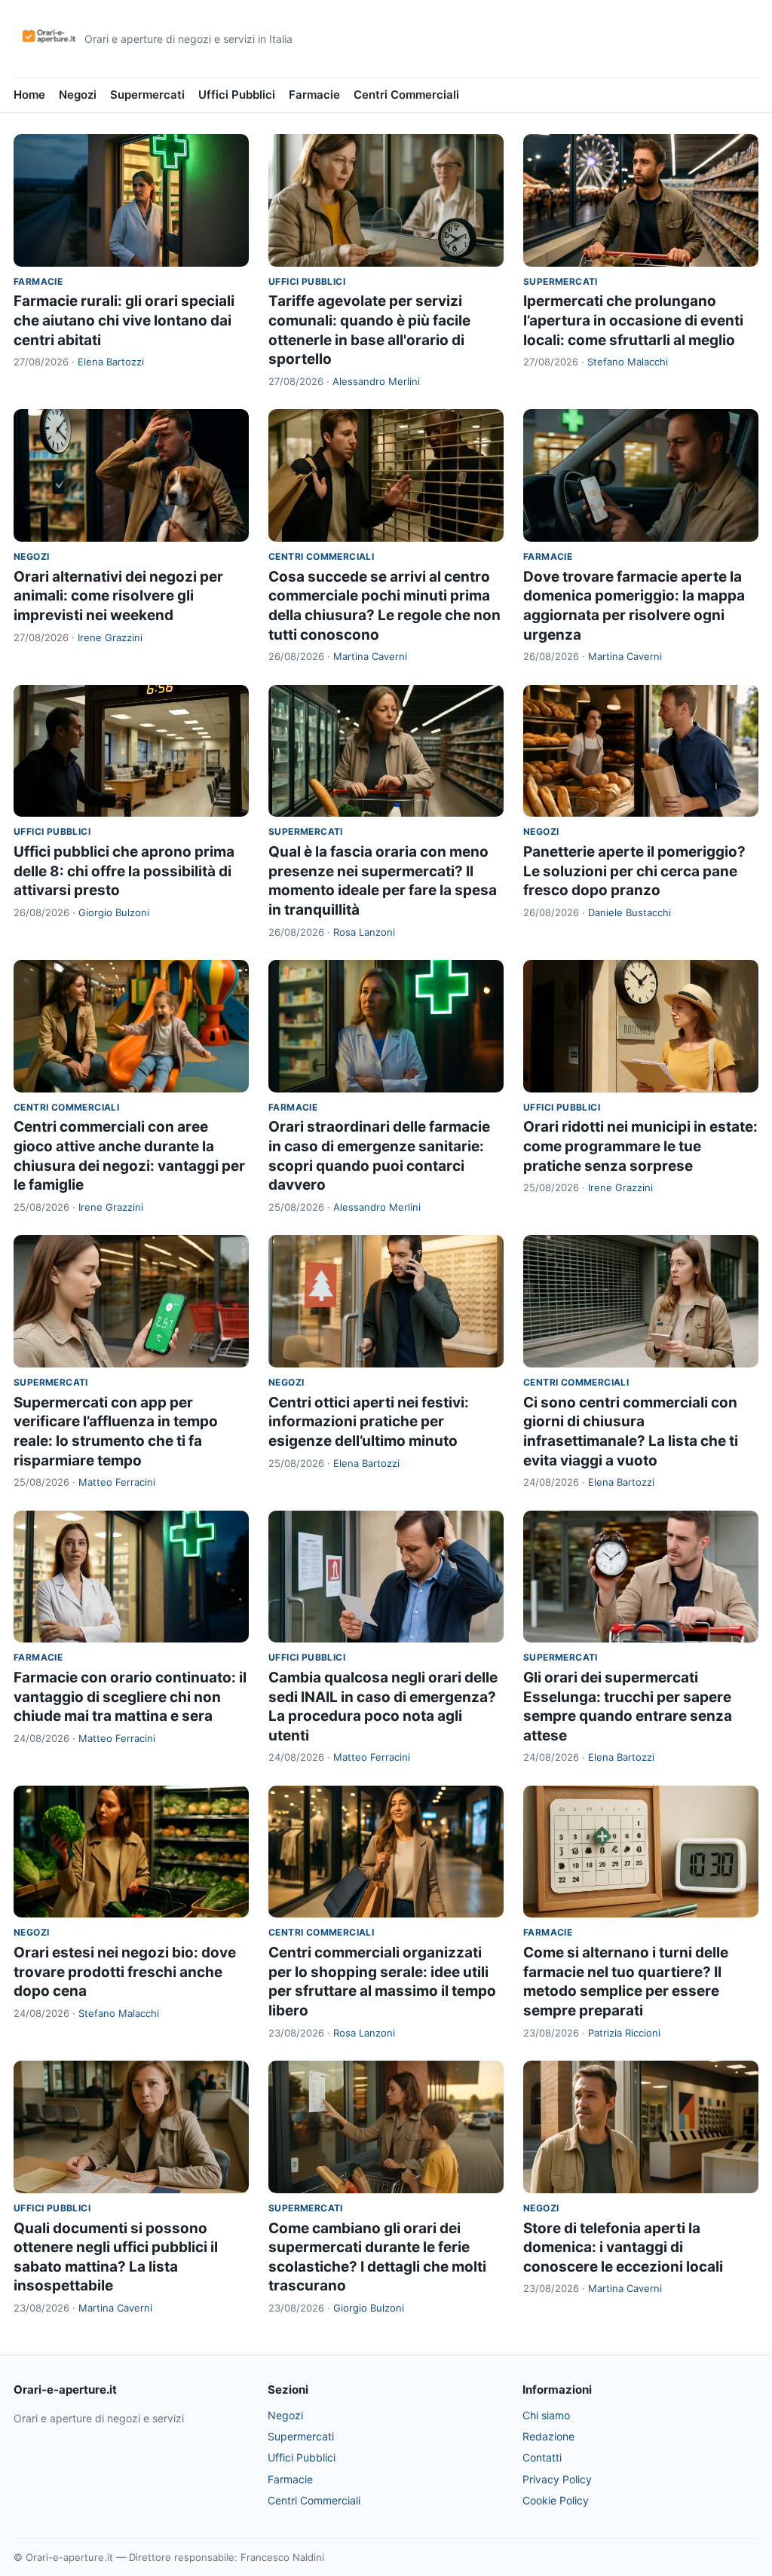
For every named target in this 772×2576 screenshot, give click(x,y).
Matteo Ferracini (117, 1482)
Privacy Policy (557, 2479)
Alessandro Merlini (376, 381)
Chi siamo (546, 2415)
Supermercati (147, 95)
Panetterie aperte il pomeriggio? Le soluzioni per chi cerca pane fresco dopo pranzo (634, 871)
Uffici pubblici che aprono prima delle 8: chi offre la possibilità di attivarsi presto (124, 871)
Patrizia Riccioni (624, 2033)
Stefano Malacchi (628, 362)
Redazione (548, 2436)
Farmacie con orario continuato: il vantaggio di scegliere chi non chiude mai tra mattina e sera (130, 1697)
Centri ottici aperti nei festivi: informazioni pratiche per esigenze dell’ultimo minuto (369, 1422)
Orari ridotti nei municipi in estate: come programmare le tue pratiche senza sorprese (640, 1146)
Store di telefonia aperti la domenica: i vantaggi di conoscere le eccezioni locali (623, 2248)
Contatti (542, 2457)
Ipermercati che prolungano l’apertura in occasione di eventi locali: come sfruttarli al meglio (633, 320)
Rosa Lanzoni (364, 932)
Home (29, 95)
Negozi (78, 95)
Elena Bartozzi (111, 362)
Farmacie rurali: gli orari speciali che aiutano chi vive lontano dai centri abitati (124, 320)
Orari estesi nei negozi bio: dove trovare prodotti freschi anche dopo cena (125, 1972)
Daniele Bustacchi (630, 912)
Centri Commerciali (406, 95)
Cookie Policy (556, 2500)
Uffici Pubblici (237, 95)
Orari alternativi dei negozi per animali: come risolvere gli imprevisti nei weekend (118, 596)
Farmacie (314, 95)
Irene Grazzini (110, 637)
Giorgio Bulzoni (114, 912)
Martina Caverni (370, 656)
